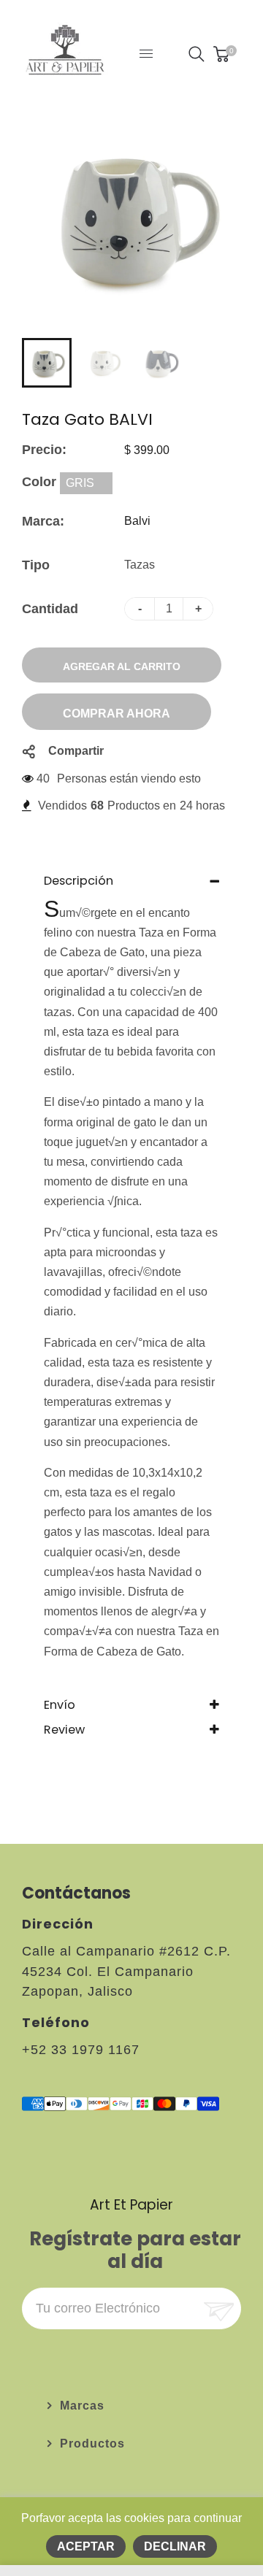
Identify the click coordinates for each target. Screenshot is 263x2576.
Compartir (76, 751)
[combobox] (86, 483)
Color (41, 482)
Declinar (175, 2546)
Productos (92, 2444)
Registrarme (217, 2308)
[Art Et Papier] (65, 53)
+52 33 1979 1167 (81, 2050)
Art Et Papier (131, 2205)
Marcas (82, 2406)
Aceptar (86, 2546)
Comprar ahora (117, 714)
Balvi (137, 521)
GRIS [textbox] (80, 483)
